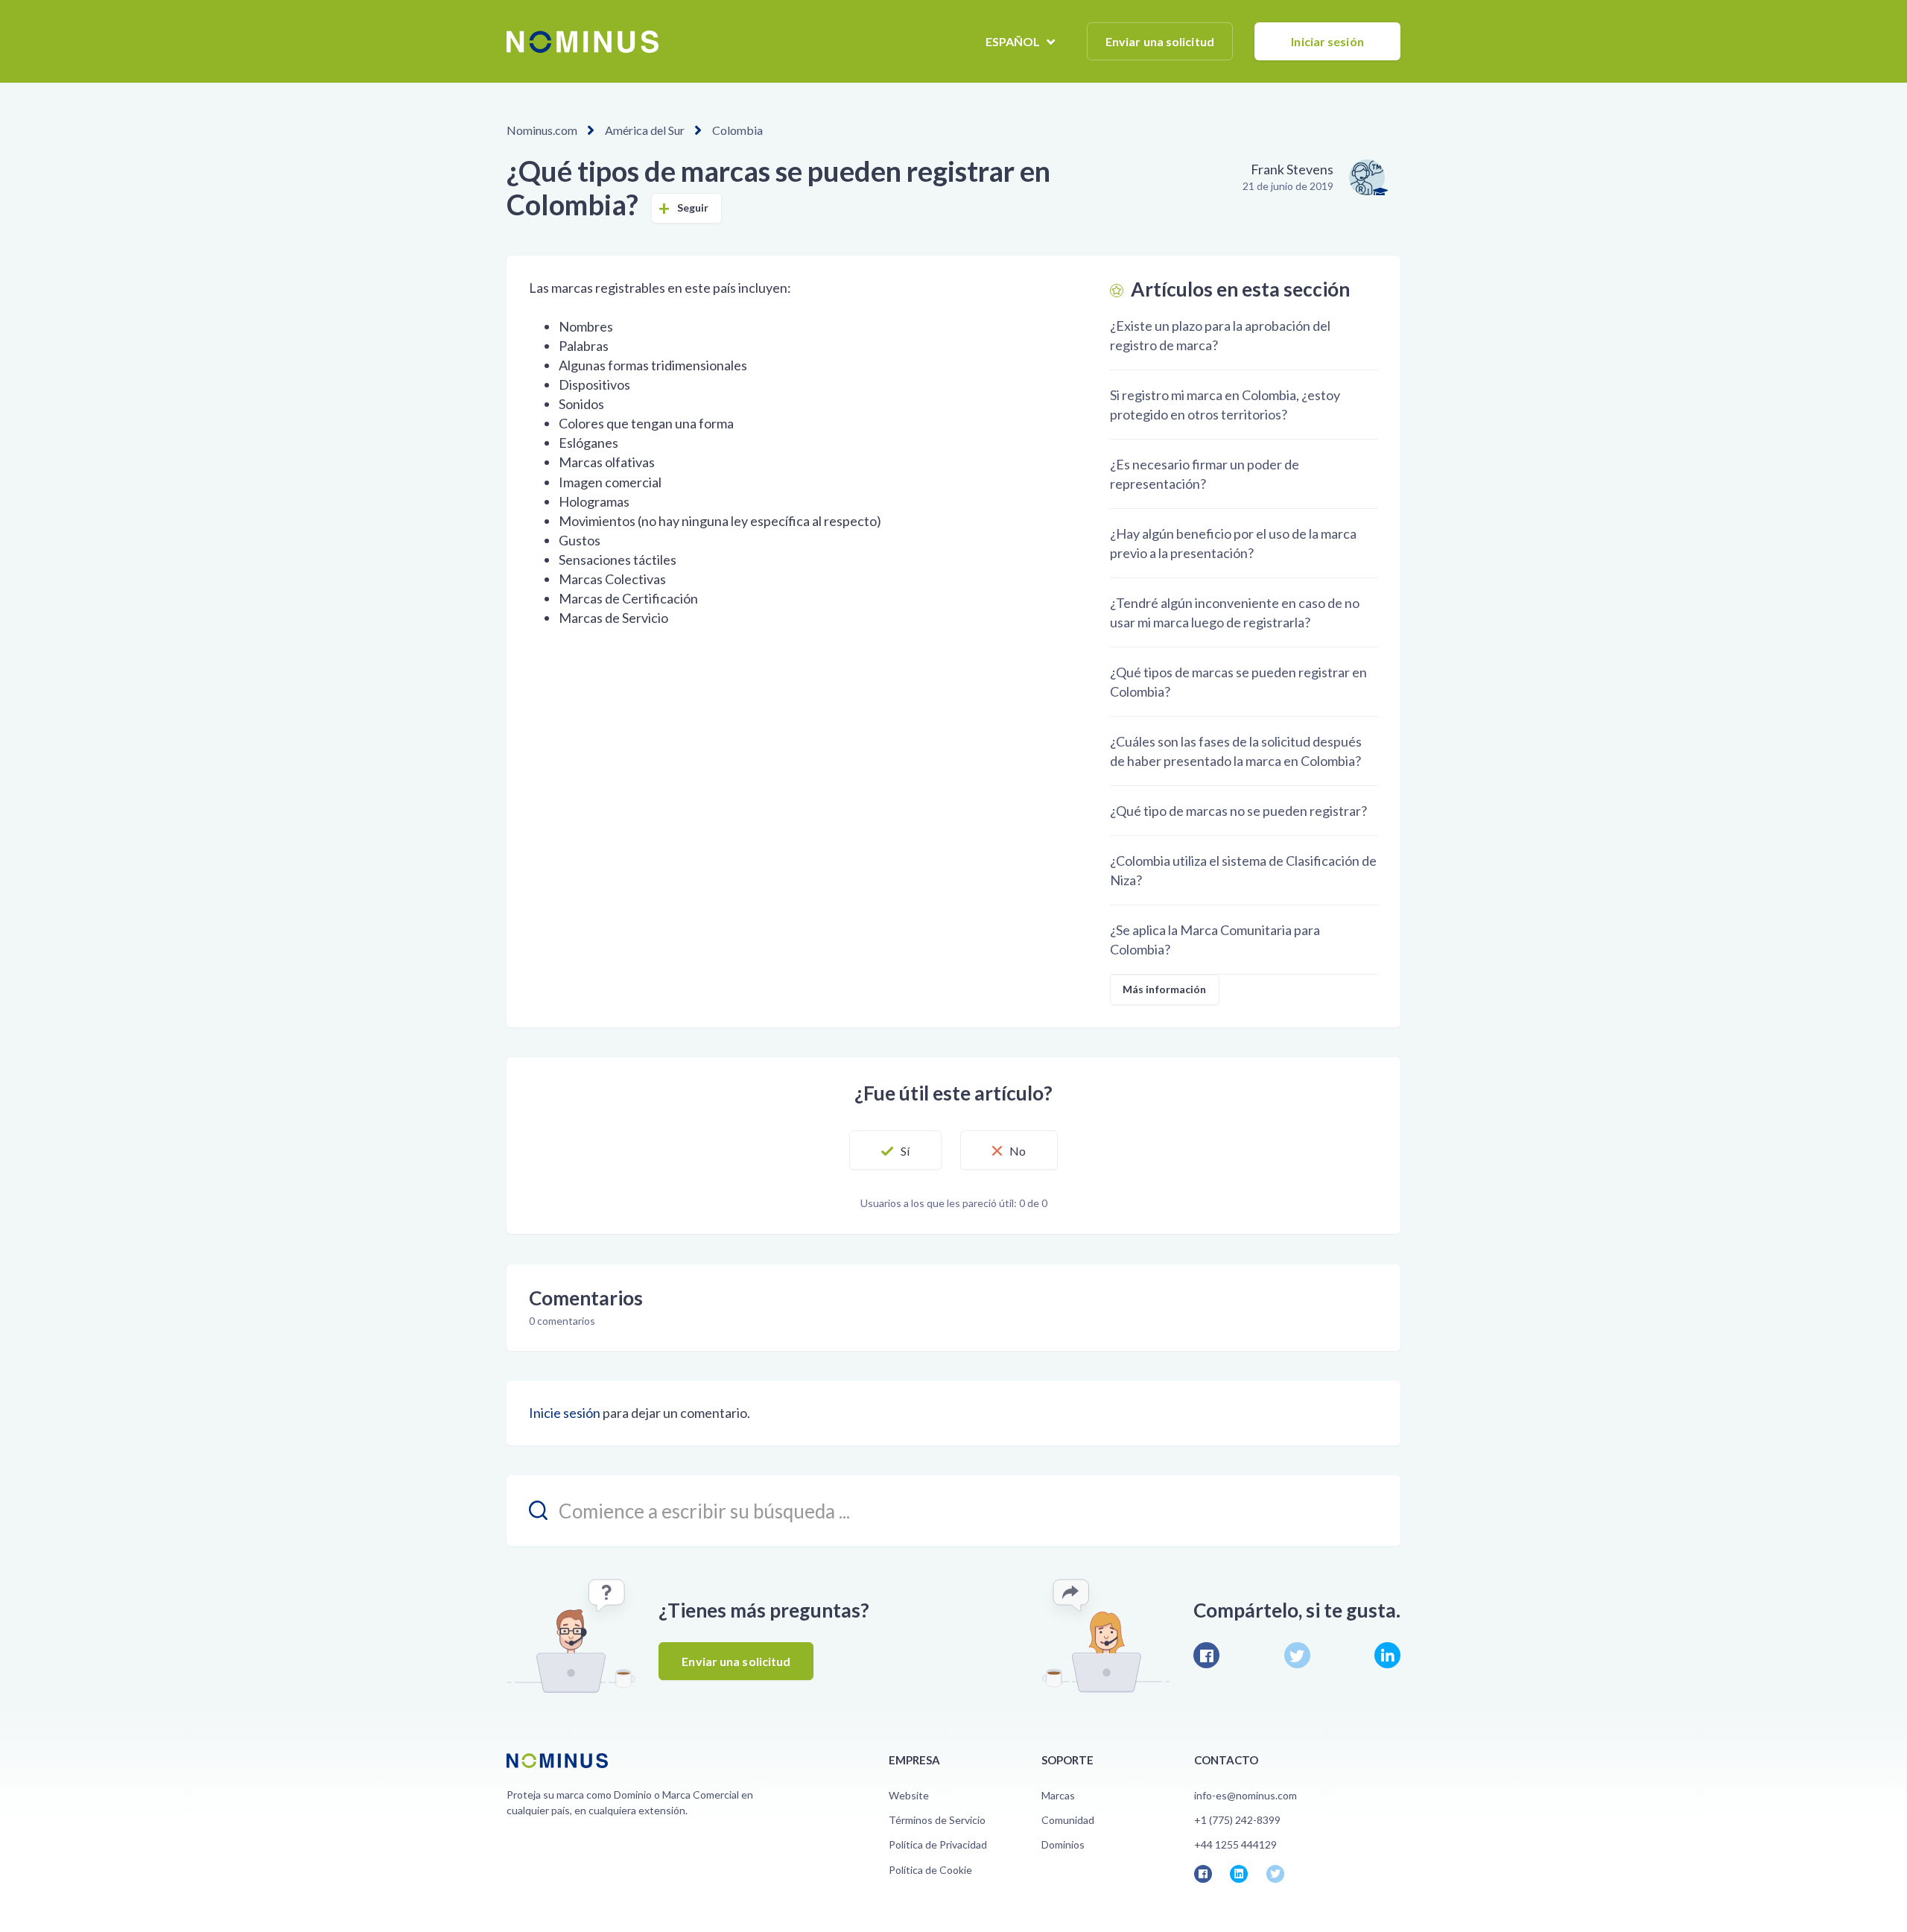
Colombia (737, 130)
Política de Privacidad (938, 1844)
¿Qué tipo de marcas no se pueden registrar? (1238, 811)
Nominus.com (542, 130)
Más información (1165, 989)
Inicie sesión (565, 1413)
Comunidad (1068, 1820)
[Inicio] (583, 42)
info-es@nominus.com (1246, 1795)
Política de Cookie (930, 1870)
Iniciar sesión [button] (1327, 41)
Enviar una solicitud (1160, 41)
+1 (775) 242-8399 (1237, 1820)
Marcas (1058, 1795)
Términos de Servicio (937, 1820)
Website (909, 1795)
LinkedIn (1387, 1655)
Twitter (1297, 1655)
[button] (895, 1150)
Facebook (1206, 1655)
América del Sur (645, 130)
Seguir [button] (693, 208)
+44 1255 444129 (1235, 1844)
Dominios (1063, 1844)
